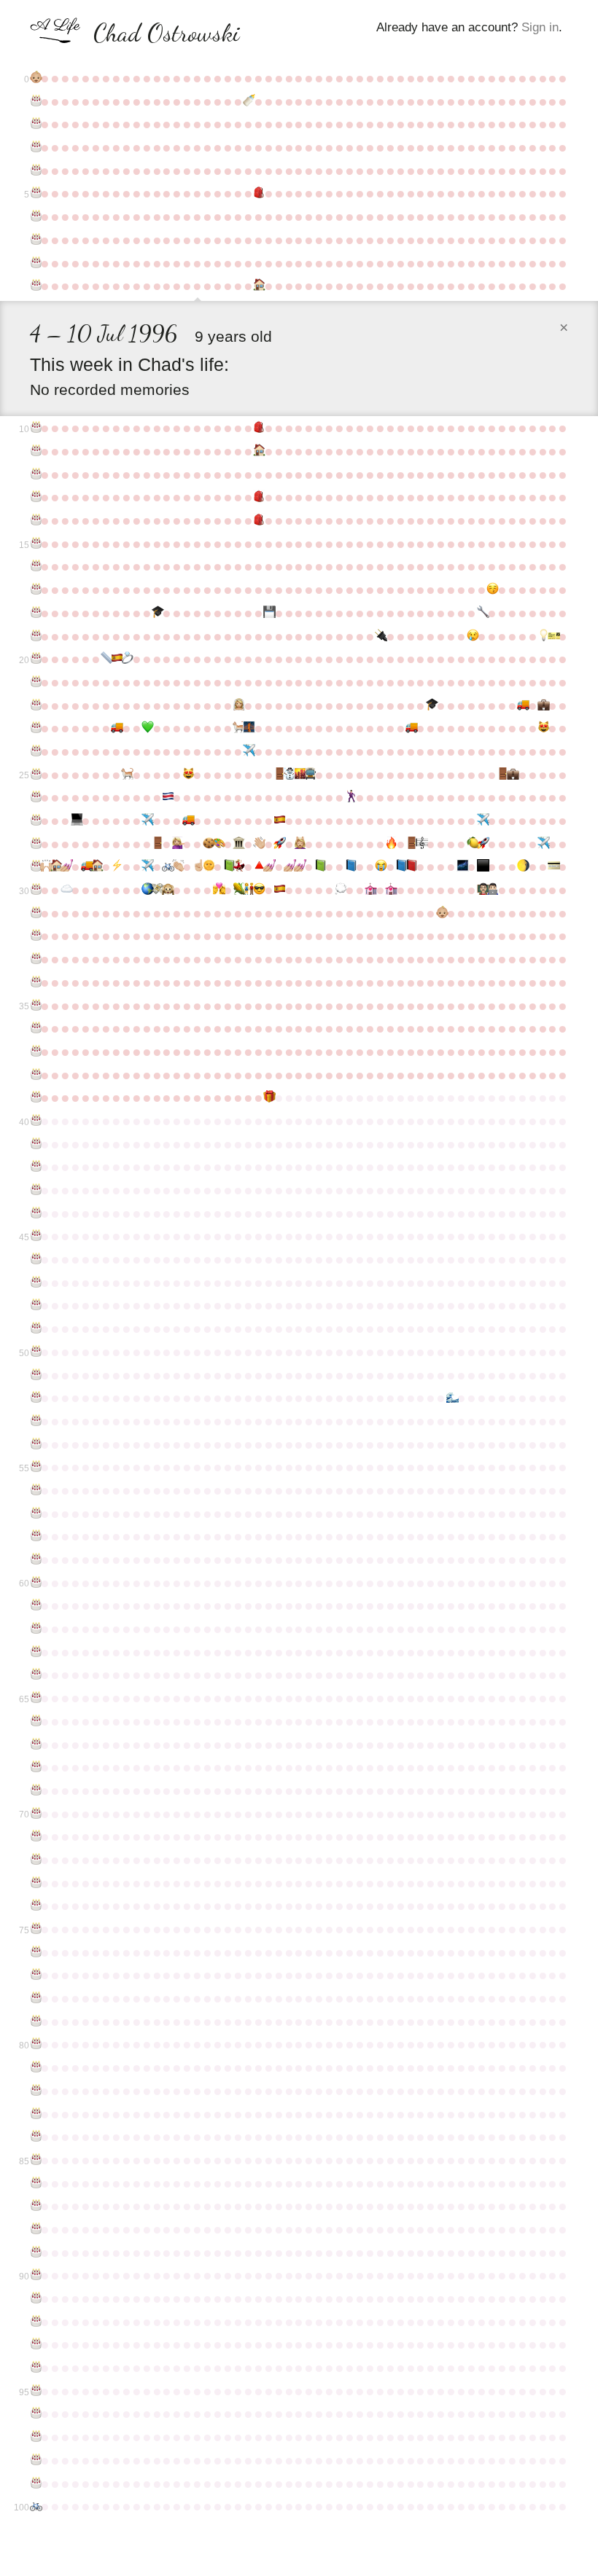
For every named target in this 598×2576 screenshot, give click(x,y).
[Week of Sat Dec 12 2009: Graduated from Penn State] (431, 705)
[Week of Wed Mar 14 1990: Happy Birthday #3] (35, 147)
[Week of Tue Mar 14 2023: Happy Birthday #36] (35, 1028)
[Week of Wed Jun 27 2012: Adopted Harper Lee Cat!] (187, 775)
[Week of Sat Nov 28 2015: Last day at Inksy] (411, 844)
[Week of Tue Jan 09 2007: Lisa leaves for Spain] (472, 636)
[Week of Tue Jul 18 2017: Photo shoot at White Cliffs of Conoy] (218, 890)
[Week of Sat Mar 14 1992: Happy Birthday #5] (35, 193)
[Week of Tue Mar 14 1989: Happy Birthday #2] (35, 124)
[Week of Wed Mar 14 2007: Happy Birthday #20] (35, 659)
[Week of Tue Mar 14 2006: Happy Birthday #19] (35, 636)
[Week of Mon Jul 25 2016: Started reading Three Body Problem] (228, 866)
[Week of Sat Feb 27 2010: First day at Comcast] (543, 705)
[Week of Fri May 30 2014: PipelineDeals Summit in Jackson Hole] (147, 821)
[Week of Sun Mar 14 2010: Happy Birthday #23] (35, 728)
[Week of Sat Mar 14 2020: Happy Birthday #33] (35, 959)
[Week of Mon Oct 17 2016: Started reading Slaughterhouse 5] (350, 866)
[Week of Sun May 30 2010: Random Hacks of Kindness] (147, 728)
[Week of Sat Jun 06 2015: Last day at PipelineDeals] (157, 844)
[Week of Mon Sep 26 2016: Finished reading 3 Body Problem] (319, 866)
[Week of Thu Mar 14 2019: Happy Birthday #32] (35, 936)
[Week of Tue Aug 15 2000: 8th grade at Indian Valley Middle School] (258, 497)
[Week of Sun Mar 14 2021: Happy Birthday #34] (35, 982)
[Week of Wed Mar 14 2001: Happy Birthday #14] (35, 520)
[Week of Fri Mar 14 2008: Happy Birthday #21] (35, 682)
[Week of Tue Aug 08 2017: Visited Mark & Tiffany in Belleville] (248, 890)
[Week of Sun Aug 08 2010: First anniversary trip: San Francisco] (248, 728)
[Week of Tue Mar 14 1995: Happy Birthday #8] (35, 263)
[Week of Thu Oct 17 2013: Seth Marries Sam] (350, 797)
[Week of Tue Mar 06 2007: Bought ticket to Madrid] (553, 636)
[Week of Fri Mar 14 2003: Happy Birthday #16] (35, 566)
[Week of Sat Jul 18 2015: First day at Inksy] (218, 844)
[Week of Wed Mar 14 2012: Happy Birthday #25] (35, 775)
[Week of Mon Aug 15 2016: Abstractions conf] (258, 866)
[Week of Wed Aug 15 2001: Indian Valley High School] (258, 520)
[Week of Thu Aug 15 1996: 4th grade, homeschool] (258, 286)
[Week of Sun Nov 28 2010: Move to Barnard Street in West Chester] (411, 728)
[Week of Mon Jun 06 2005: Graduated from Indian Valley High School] (157, 613)
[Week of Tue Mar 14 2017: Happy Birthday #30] (35, 890)
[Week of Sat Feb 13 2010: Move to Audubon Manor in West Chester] (522, 705)
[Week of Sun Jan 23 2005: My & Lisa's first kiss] (492, 590)
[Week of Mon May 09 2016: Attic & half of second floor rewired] (116, 866)
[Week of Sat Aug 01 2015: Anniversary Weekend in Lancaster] (238, 844)
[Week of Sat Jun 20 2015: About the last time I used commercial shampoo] (177, 844)
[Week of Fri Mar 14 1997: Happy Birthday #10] (35, 428)
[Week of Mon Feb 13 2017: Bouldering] (522, 866)
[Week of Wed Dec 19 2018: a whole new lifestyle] (441, 913)
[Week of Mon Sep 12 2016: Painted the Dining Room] (299, 866)
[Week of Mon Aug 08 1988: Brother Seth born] (248, 101)
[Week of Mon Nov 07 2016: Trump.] (380, 866)
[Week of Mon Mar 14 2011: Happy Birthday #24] (35, 751)
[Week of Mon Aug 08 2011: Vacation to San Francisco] (248, 751)
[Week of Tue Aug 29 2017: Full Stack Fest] (279, 890)
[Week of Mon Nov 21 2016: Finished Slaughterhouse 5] (400, 866)
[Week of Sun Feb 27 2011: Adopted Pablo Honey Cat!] (543, 728)
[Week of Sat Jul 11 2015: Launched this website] (208, 844)
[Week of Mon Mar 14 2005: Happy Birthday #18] (35, 613)
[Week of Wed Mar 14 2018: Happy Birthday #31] (35, 913)
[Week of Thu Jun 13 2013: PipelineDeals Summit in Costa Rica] (167, 797)
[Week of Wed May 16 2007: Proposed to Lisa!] (126, 659)
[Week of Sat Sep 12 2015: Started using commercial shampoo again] (299, 844)
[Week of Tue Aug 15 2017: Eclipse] (258, 890)
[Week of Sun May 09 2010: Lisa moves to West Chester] (116, 728)
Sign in (540, 27)
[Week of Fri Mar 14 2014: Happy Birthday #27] (35, 821)
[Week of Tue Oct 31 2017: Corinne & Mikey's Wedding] (370, 890)
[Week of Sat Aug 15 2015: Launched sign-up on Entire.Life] (258, 844)
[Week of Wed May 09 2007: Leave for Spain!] (116, 659)
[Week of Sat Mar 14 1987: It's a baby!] (35, 78)
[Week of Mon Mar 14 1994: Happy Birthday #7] (35, 240)
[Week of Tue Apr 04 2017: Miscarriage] (66, 890)
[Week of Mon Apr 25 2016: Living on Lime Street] (96, 866)
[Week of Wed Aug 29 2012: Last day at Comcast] (279, 775)
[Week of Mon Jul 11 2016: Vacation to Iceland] (208, 866)
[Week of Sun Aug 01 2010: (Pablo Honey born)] (238, 728)
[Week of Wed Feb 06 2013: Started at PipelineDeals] (512, 775)
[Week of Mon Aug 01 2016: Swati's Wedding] (238, 866)
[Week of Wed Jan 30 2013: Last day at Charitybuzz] (502, 775)
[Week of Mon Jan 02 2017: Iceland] (462, 866)
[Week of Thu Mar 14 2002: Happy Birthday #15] (35, 544)
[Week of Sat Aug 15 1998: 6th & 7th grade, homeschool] (258, 451)
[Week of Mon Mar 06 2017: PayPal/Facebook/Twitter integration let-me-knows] (553, 866)
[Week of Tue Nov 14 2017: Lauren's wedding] (390, 890)
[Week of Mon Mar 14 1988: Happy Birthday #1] (35, 101)
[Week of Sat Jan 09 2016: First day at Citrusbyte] (472, 844)
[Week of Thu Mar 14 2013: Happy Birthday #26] (35, 797)
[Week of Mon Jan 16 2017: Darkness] (482, 866)
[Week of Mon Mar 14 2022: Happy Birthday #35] (35, 1006)
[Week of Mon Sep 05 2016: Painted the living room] (289, 866)
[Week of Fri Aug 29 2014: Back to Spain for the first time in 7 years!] (279, 821)
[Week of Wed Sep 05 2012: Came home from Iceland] (289, 775)
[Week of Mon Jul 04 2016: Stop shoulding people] (198, 866)
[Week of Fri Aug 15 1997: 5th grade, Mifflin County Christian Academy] (258, 428)
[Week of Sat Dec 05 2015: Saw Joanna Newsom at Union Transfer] (421, 844)
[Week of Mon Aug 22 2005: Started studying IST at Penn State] (268, 613)
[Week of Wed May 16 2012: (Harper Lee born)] (126, 775)
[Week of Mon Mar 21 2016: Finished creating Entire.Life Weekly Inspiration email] (45, 866)
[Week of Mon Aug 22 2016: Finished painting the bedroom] (268, 866)
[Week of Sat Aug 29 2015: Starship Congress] (279, 844)
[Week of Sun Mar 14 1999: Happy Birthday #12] (35, 474)
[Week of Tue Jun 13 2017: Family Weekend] (167, 890)
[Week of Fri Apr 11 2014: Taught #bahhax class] (76, 821)
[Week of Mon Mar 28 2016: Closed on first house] (55, 866)
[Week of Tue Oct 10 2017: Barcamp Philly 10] (340, 890)
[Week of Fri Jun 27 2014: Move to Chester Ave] (187, 821)
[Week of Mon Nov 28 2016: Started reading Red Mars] (411, 866)
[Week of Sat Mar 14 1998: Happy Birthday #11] (35, 451)
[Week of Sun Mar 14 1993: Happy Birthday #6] (35, 216)
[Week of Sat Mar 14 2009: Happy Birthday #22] (35, 705)
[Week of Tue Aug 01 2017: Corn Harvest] (238, 890)
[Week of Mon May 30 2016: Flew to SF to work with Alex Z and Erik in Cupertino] (147, 866)
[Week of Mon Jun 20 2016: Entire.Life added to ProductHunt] (177, 866)
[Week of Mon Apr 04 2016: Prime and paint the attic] (66, 866)
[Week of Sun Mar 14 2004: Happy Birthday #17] (35, 590)
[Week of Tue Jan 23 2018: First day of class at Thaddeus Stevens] (492, 890)
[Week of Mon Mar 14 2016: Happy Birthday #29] (35, 866)
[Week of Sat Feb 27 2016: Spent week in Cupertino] (543, 844)
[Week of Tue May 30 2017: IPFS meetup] (147, 890)
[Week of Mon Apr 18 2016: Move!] (86, 866)
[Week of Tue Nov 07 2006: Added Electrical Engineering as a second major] (380, 636)
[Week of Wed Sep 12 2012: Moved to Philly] (299, 775)
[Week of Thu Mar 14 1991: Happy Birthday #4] (35, 171)
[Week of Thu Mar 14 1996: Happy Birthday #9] (35, 286)
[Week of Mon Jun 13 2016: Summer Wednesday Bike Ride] (167, 866)
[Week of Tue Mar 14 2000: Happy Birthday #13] (35, 497)
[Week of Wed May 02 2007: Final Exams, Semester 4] (106, 659)
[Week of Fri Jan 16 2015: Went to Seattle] (482, 821)
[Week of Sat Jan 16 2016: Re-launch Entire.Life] (482, 844)
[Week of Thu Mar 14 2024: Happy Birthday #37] (35, 1052)
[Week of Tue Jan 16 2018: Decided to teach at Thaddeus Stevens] (482, 890)
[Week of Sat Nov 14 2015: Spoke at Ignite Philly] (390, 844)
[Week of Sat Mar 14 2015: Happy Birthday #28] (35, 844)
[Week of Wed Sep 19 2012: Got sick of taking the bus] (309, 775)
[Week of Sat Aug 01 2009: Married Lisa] (238, 705)
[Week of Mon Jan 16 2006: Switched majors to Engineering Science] (482, 613)
